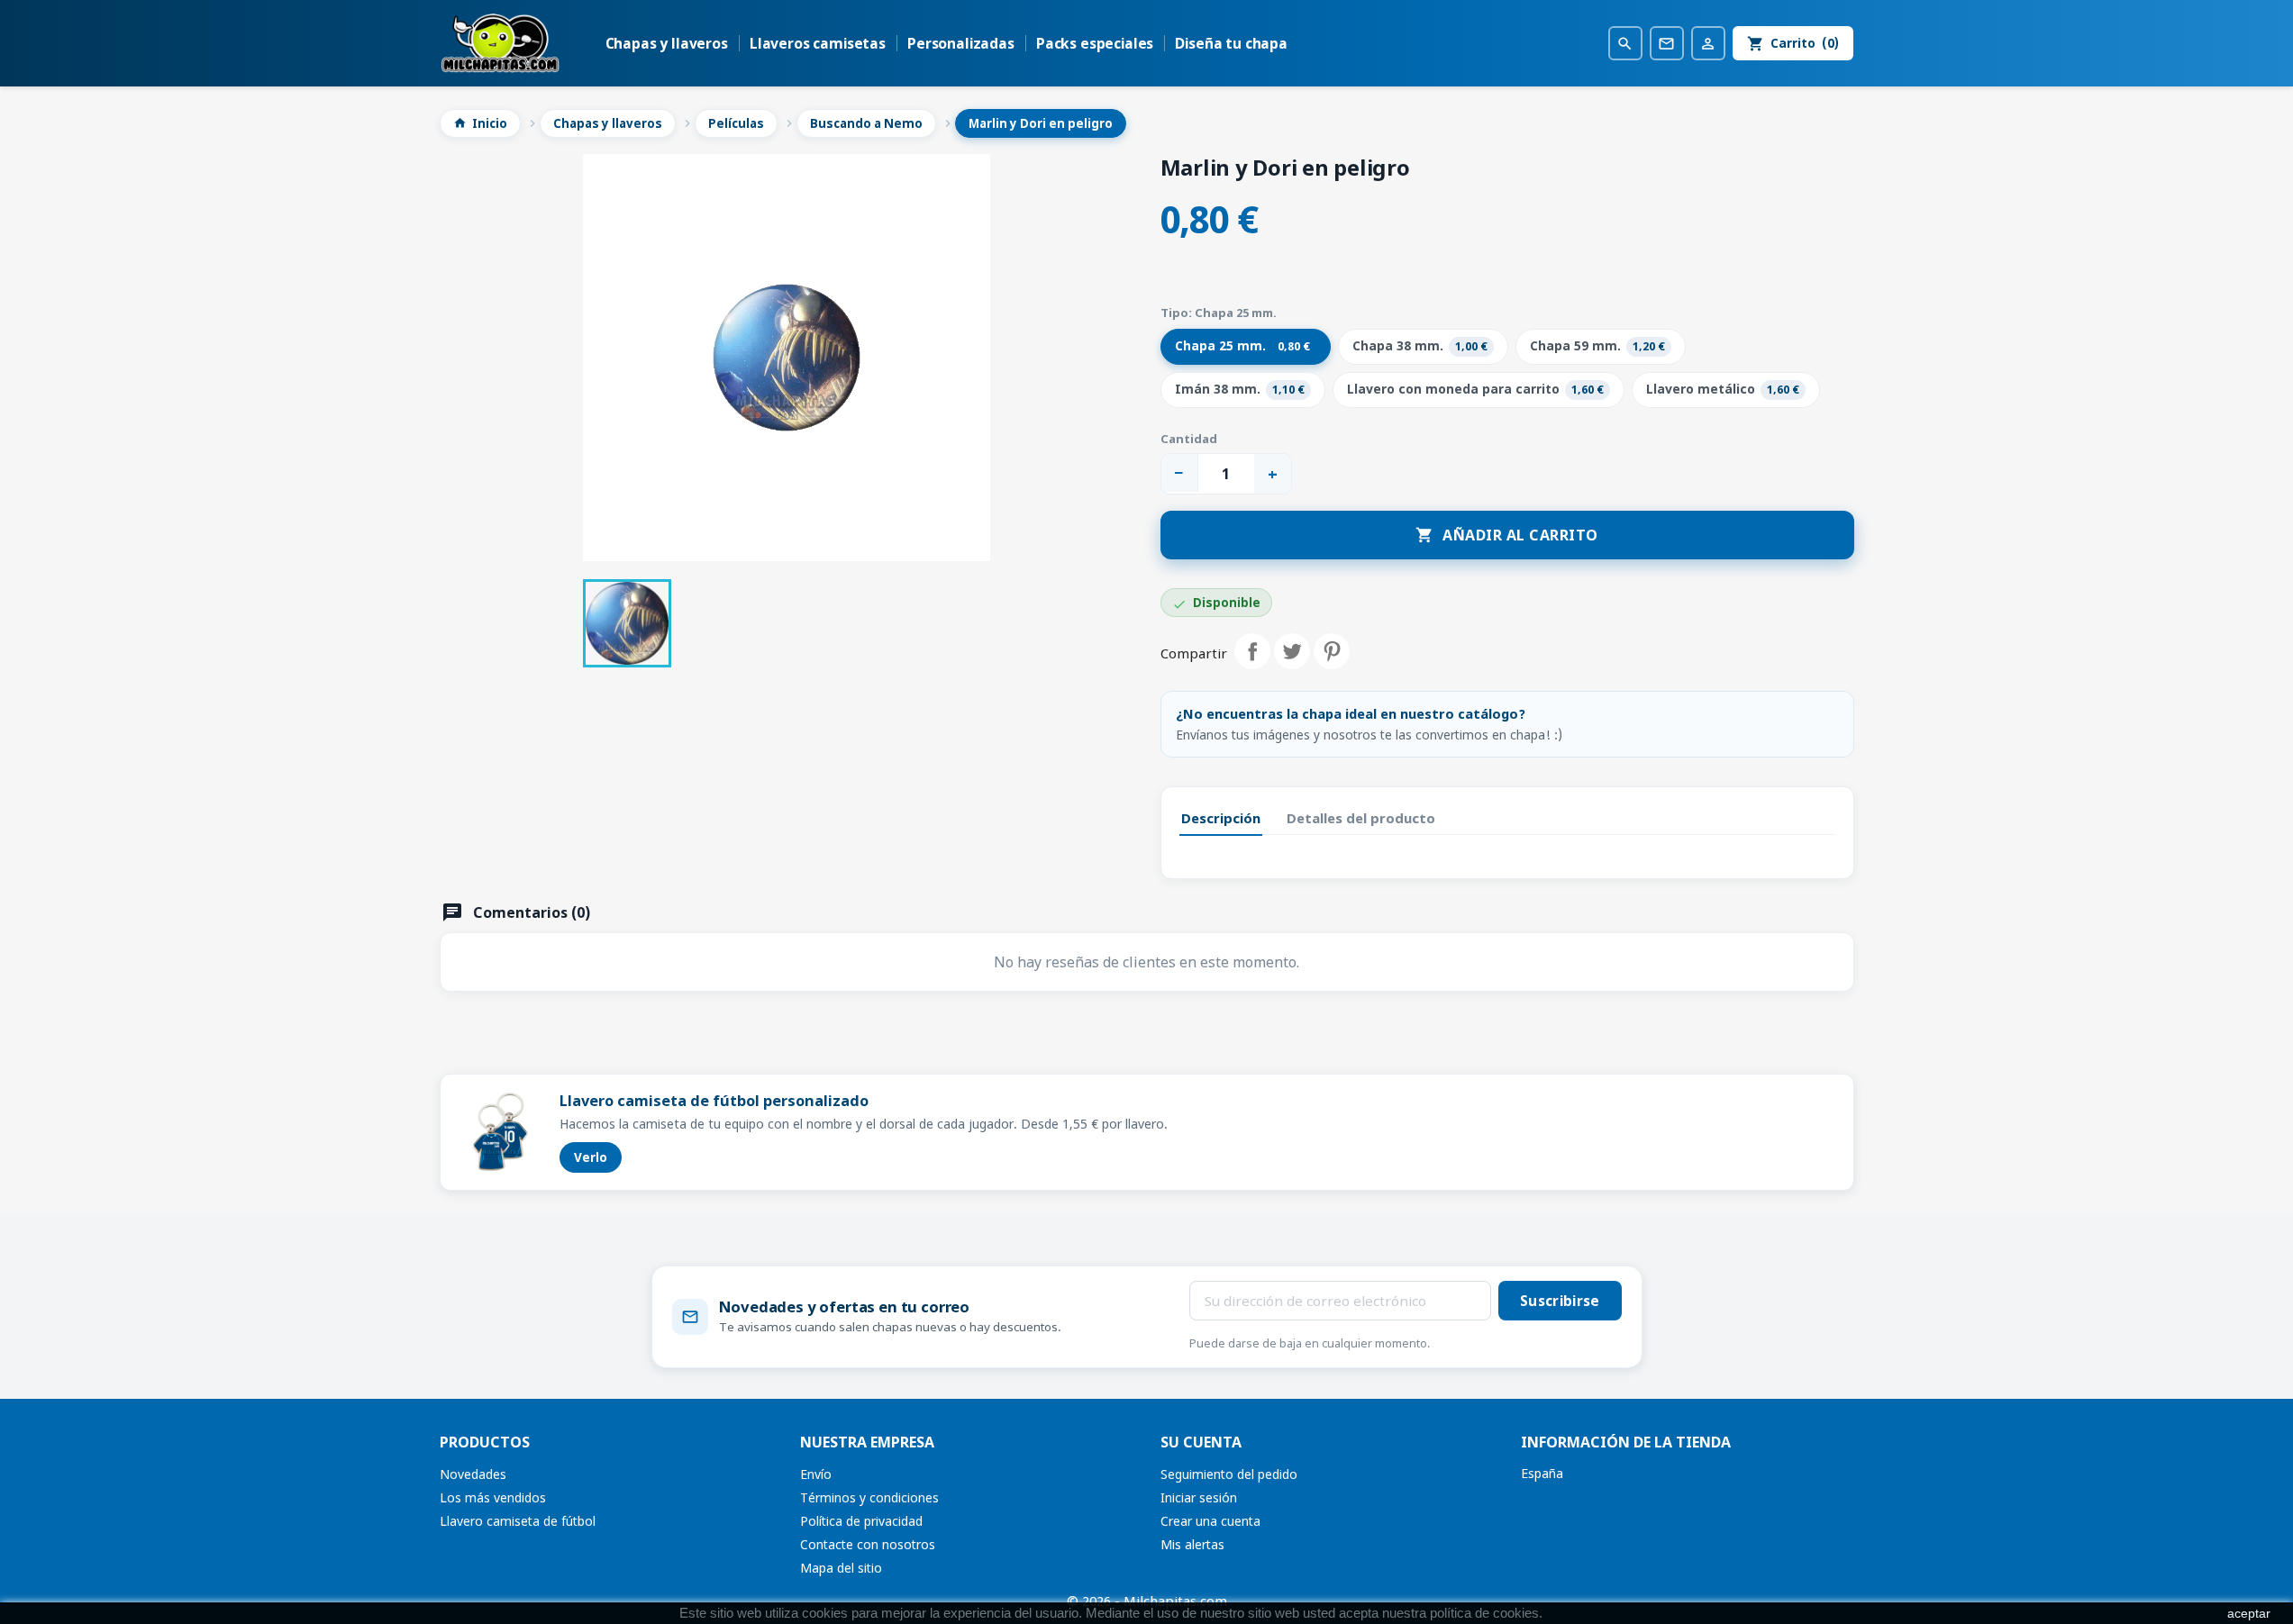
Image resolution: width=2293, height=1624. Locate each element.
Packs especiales (1095, 43)
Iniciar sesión (1199, 1497)
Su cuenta (1201, 1442)
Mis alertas (1192, 1544)
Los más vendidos (493, 1497)
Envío (816, 1474)
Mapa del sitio (841, 1568)
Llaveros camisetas (818, 43)
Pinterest (1332, 651)
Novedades (473, 1474)
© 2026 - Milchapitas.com (1147, 1601)
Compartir (1252, 651)
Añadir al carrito (1506, 535)
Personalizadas (961, 43)
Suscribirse (1560, 1301)
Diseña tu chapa (1231, 43)
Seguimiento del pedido (1229, 1474)
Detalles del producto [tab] (1361, 818)
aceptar (2249, 1613)
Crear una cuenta (1210, 1521)
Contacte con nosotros (868, 1544)
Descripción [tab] (1221, 818)
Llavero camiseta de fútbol (518, 1521)
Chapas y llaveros (667, 43)
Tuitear (1292, 651)
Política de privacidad (861, 1521)
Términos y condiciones (869, 1497)
